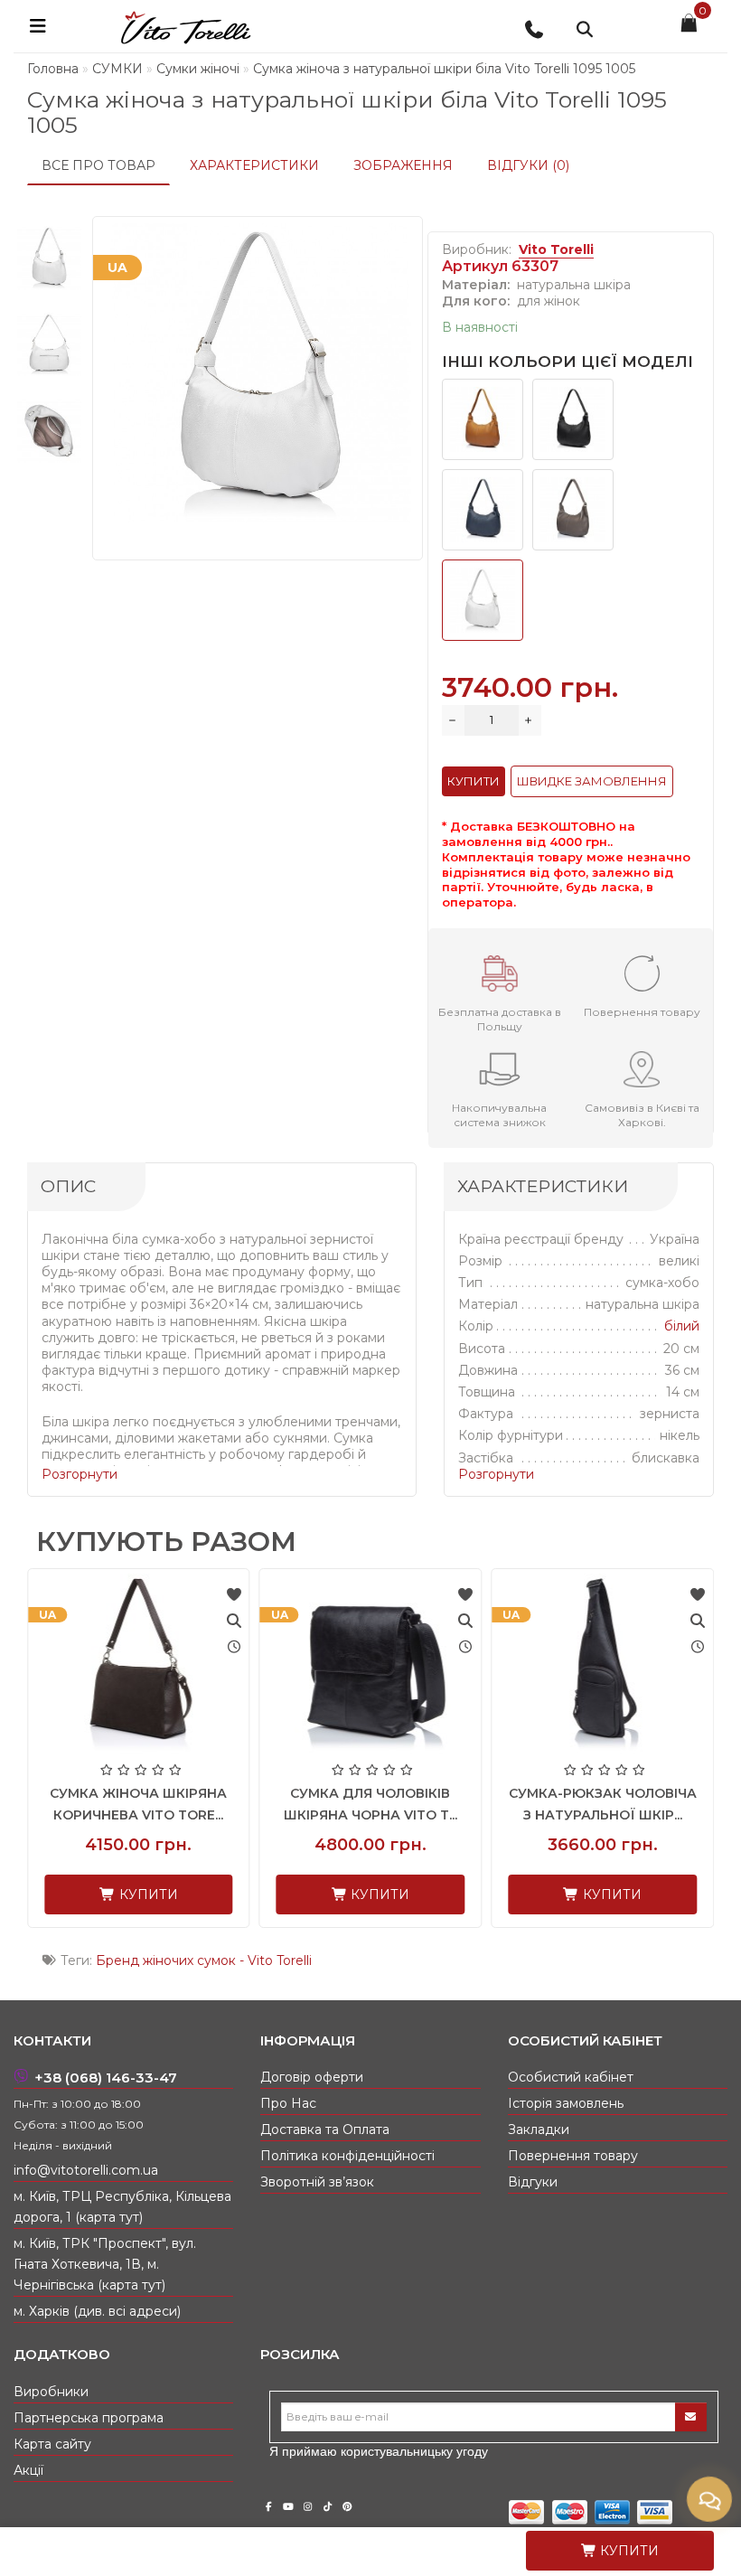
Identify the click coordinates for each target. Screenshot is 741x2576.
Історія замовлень (566, 2103)
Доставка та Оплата (325, 2129)
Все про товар (98, 165)
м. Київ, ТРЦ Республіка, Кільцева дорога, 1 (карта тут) (122, 2207)
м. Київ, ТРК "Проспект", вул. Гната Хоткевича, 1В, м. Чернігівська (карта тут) (105, 2264)
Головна (53, 69)
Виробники (51, 2392)
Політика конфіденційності (347, 2156)
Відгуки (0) (528, 165)
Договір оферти (312, 2077)
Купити (628, 2551)
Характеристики (254, 165)
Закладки (539, 2129)
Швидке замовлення (592, 781)
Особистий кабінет (571, 2077)
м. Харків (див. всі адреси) (97, 2311)
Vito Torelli (556, 249)
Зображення (403, 165)
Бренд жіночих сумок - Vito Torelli (204, 1960)
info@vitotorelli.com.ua (86, 2170)
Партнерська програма (89, 2418)
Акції (28, 2470)
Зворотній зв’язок (317, 2182)
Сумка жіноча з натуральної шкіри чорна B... (235, 1815)
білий (682, 1326)
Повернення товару (573, 2156)
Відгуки (533, 2182)
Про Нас (288, 2103)
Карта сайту (52, 2444)
